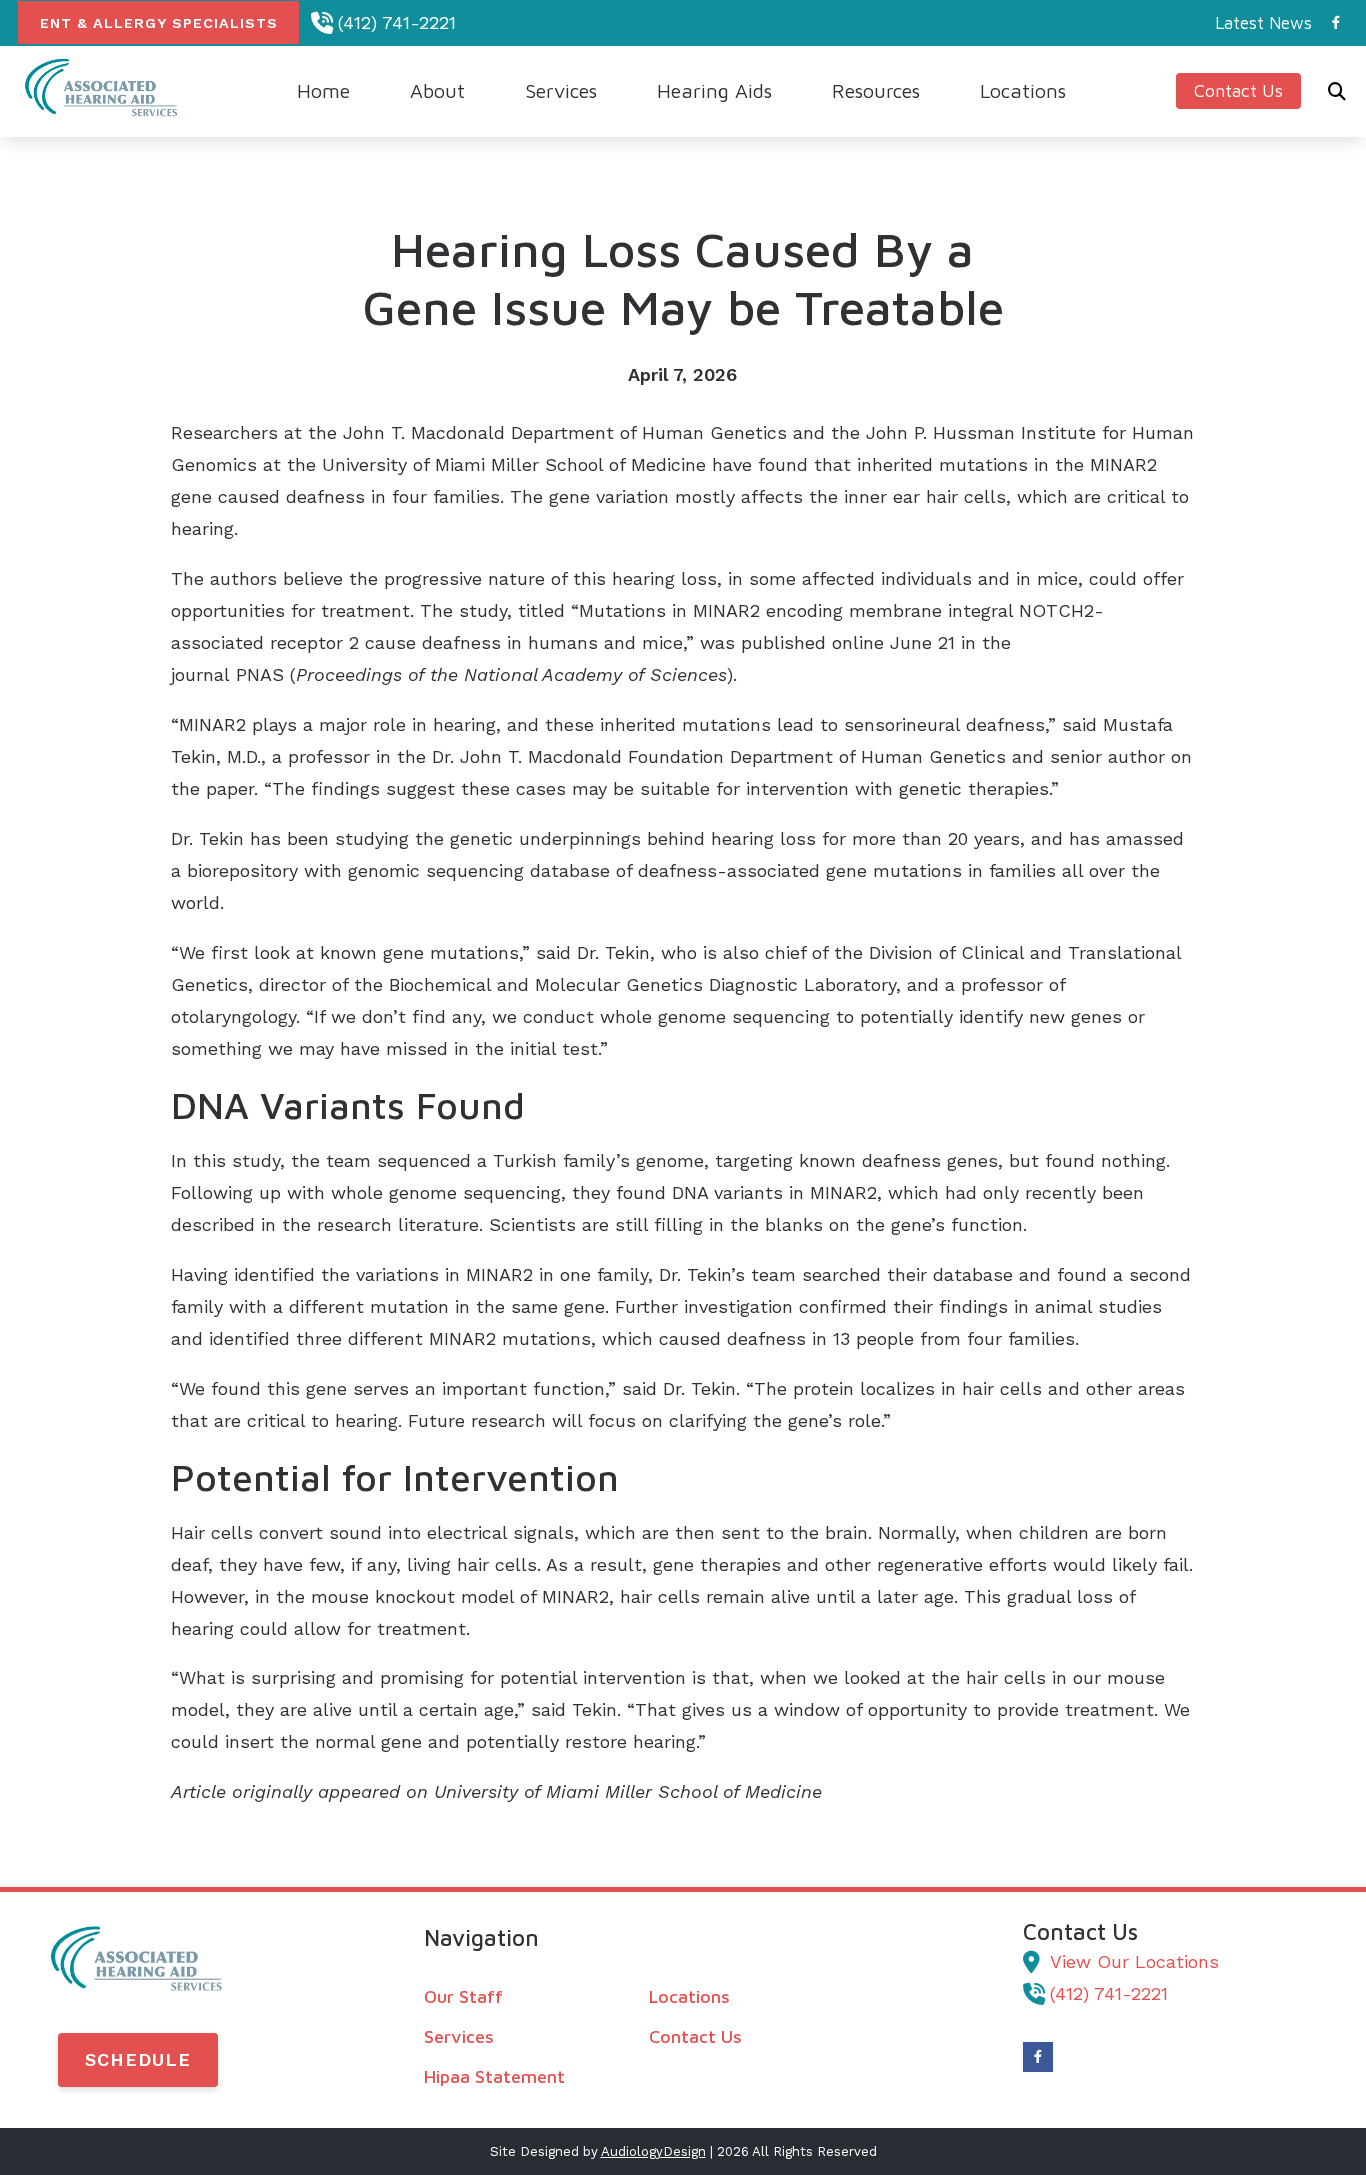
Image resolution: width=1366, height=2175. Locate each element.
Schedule (138, 2059)
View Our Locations (1134, 1961)
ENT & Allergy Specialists (159, 23)
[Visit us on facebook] (1336, 22)
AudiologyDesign (653, 2151)
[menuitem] (1258, 23)
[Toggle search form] (1337, 91)
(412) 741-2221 (397, 22)
